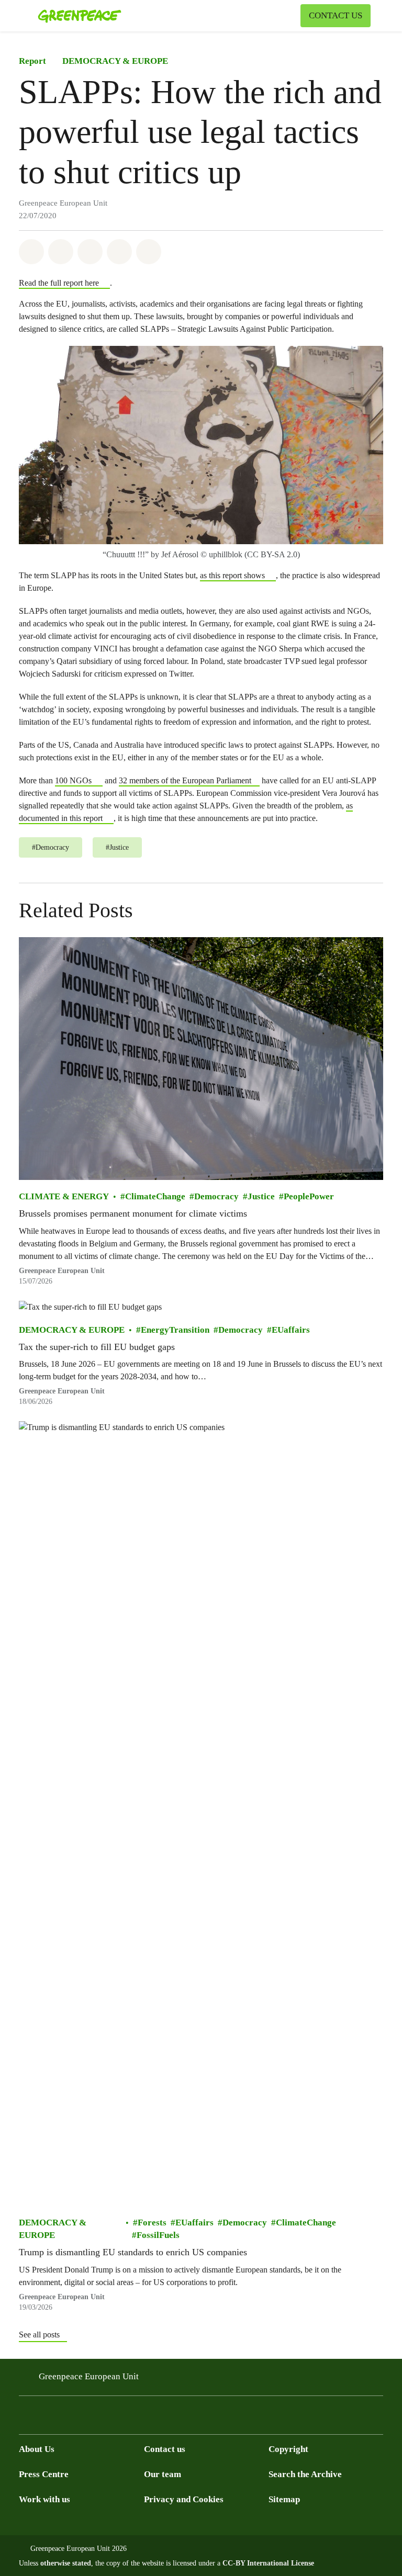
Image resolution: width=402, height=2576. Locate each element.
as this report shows (232, 575)
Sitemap (284, 2499)
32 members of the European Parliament (185, 780)
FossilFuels (158, 2235)
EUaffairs (291, 1330)
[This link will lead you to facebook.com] (25, 2418)
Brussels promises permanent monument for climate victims (133, 1213)
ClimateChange (155, 1196)
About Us (37, 2449)
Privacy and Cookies (184, 2499)
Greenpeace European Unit (62, 1271)
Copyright (288, 2449)
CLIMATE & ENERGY (64, 1196)
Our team (163, 2474)
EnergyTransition (175, 1330)
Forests (152, 2223)
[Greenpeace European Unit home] (80, 16)
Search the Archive (305, 2474)
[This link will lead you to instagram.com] (46, 2418)
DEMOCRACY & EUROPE (115, 61)
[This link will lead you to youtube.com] (67, 2418)
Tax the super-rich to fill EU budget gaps (97, 1347)
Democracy (216, 1196)
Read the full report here (59, 283)
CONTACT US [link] (336, 15)
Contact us (165, 2449)
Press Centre (44, 2474)
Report (32, 61)
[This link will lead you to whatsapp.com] (109, 2418)
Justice (261, 1196)
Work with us (44, 2499)
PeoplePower (309, 1196)
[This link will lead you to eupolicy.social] (88, 2418)
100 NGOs (73, 780)
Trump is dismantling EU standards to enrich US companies (133, 2252)
